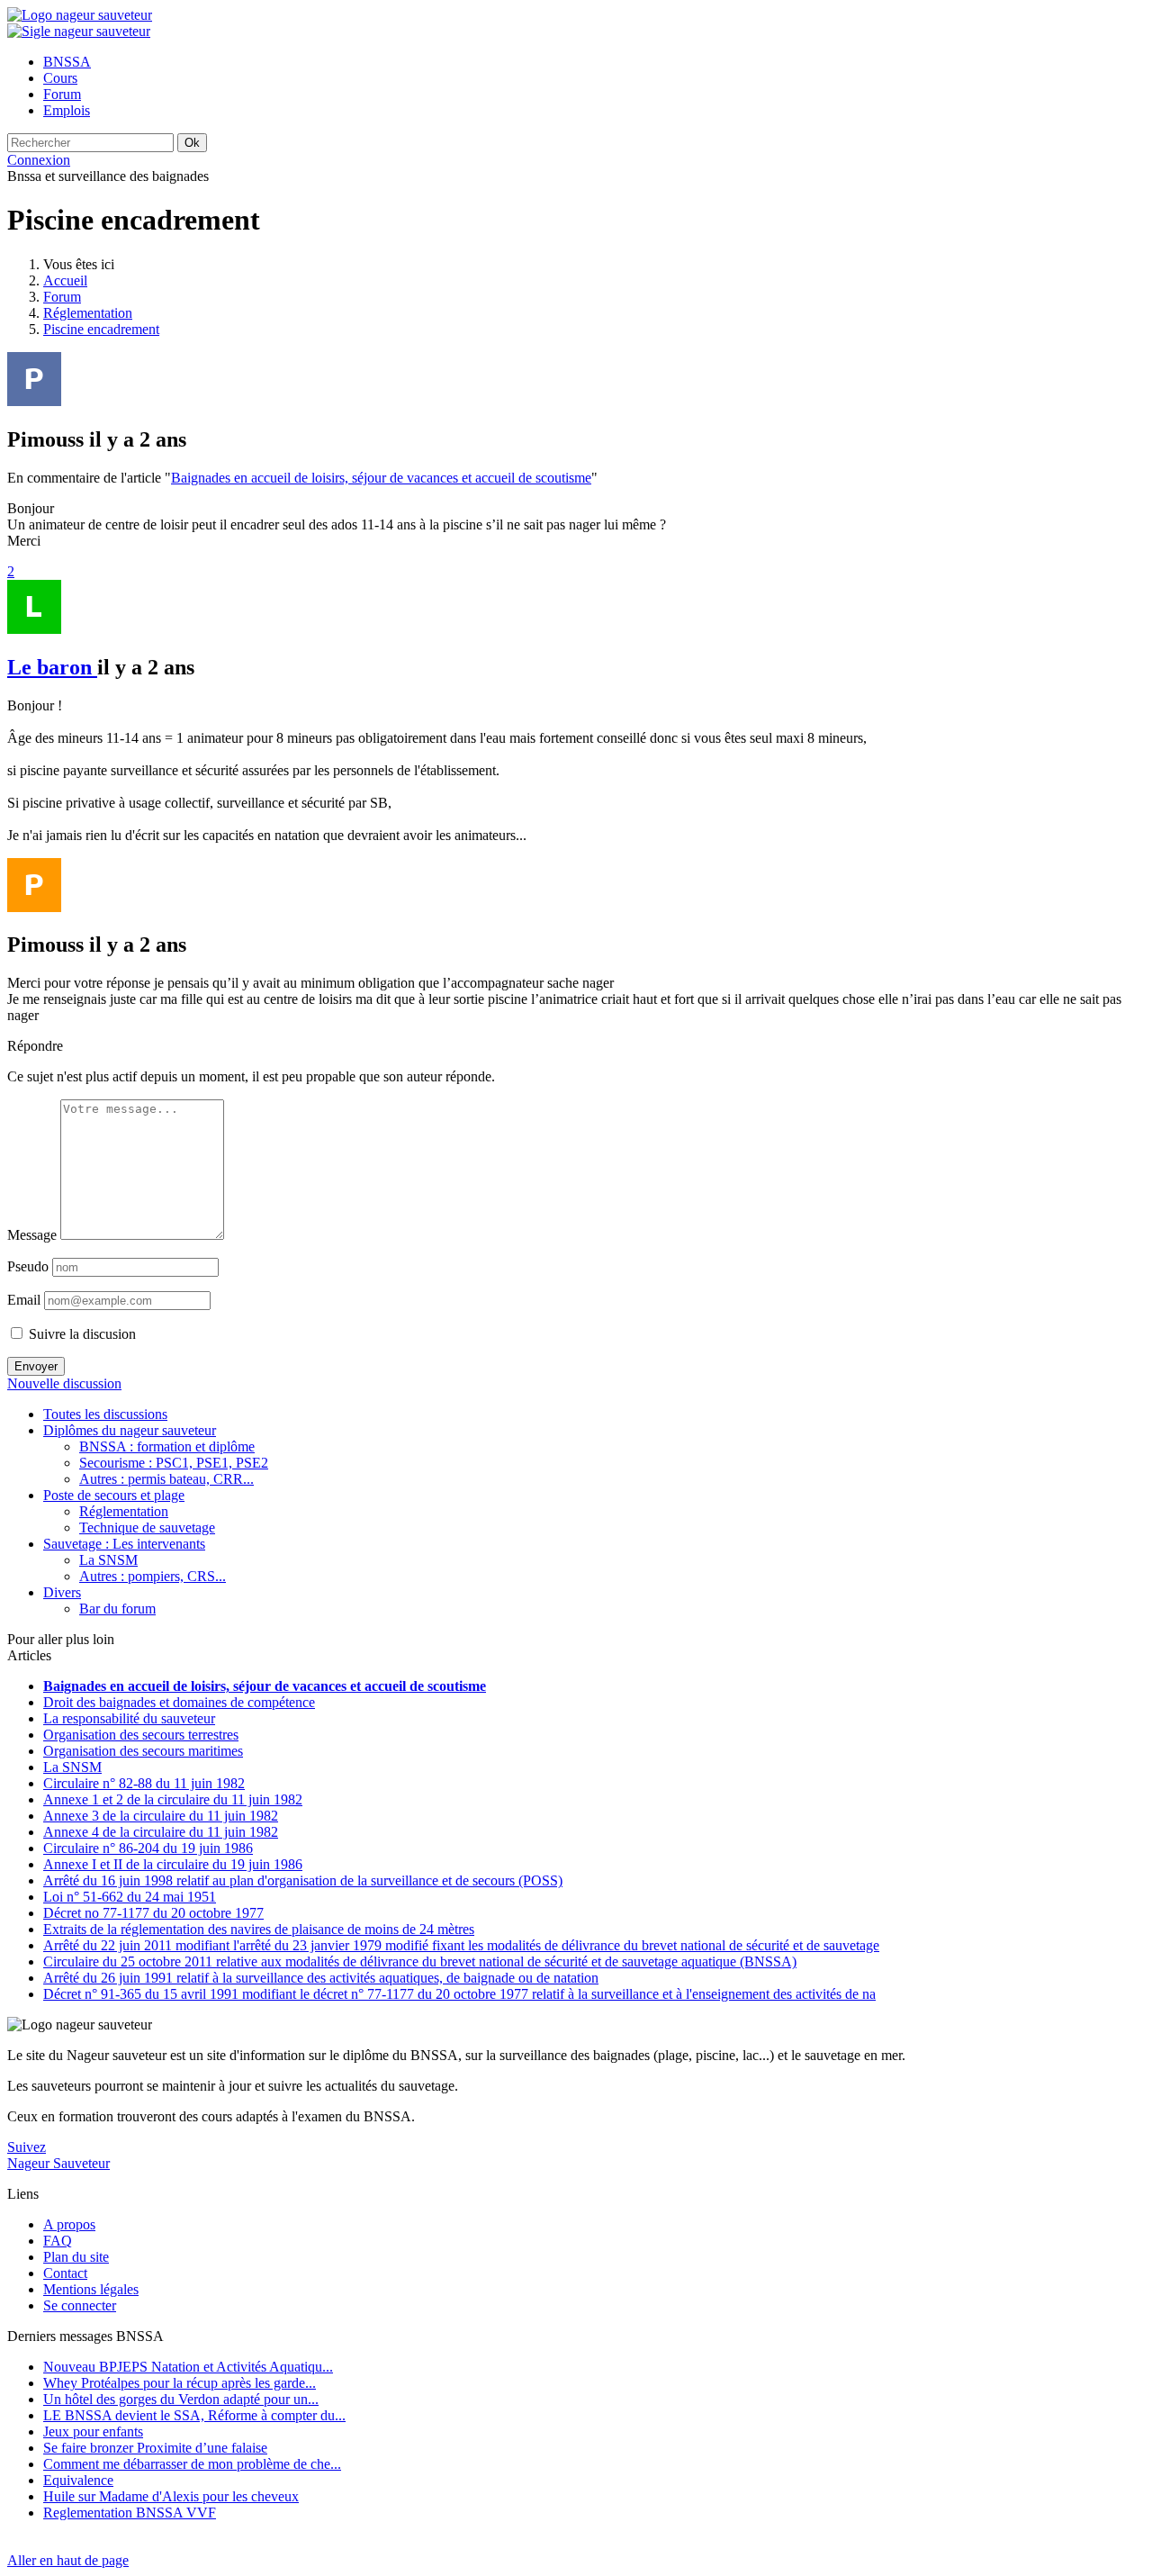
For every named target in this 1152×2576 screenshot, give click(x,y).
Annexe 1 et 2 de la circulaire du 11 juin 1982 (173, 1799)
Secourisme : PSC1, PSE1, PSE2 (174, 1463)
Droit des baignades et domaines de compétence (179, 1702)
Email (24, 1300)
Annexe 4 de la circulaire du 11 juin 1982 (161, 1832)
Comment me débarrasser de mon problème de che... (192, 2464)
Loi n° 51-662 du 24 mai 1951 (130, 1897)
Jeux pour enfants (93, 2431)
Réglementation (88, 313)
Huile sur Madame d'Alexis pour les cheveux (171, 2496)
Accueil (65, 280)
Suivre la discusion (81, 1334)
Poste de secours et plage (114, 1495)
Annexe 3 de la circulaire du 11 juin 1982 (161, 1816)
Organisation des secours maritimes (143, 1751)
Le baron (52, 667)
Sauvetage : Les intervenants (124, 1544)
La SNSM (108, 1560)
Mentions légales (91, 2289)
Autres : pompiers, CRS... (153, 1576)
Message (32, 1235)
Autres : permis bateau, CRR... (166, 1479)
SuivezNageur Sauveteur (58, 2155)
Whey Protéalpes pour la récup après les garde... (180, 2383)
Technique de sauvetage (147, 1528)
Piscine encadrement (101, 329)
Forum (62, 297)
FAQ (58, 2241)
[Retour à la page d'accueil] (80, 15)
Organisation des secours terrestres (141, 1735)
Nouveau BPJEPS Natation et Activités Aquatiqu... (188, 2367)
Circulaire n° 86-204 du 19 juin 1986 (148, 1848)
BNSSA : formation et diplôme (167, 1446)
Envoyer (36, 1366)
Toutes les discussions (105, 1414)
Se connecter (80, 2305)
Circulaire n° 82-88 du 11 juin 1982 (144, 1783)
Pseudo (28, 1266)
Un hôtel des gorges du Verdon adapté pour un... (181, 2399)
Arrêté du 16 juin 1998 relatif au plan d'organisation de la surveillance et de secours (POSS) (303, 1880)
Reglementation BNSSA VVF (130, 2513)
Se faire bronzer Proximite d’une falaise (155, 2448)
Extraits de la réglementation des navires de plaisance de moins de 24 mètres (259, 1929)
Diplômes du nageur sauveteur (130, 1430)
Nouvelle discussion (64, 1383)
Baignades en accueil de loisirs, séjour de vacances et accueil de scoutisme (381, 478)
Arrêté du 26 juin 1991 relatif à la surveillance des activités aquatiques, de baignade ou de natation (321, 1978)
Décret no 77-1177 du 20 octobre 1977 (153, 1913)
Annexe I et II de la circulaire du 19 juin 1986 (173, 1864)
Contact (65, 2273)
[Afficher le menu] (79, 31)
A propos (69, 2224)
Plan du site (76, 2257)
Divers (62, 1592)
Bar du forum (117, 1609)
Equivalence (78, 2480)
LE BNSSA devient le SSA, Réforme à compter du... (194, 2415)
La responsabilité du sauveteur (129, 1718)
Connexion (39, 160)
